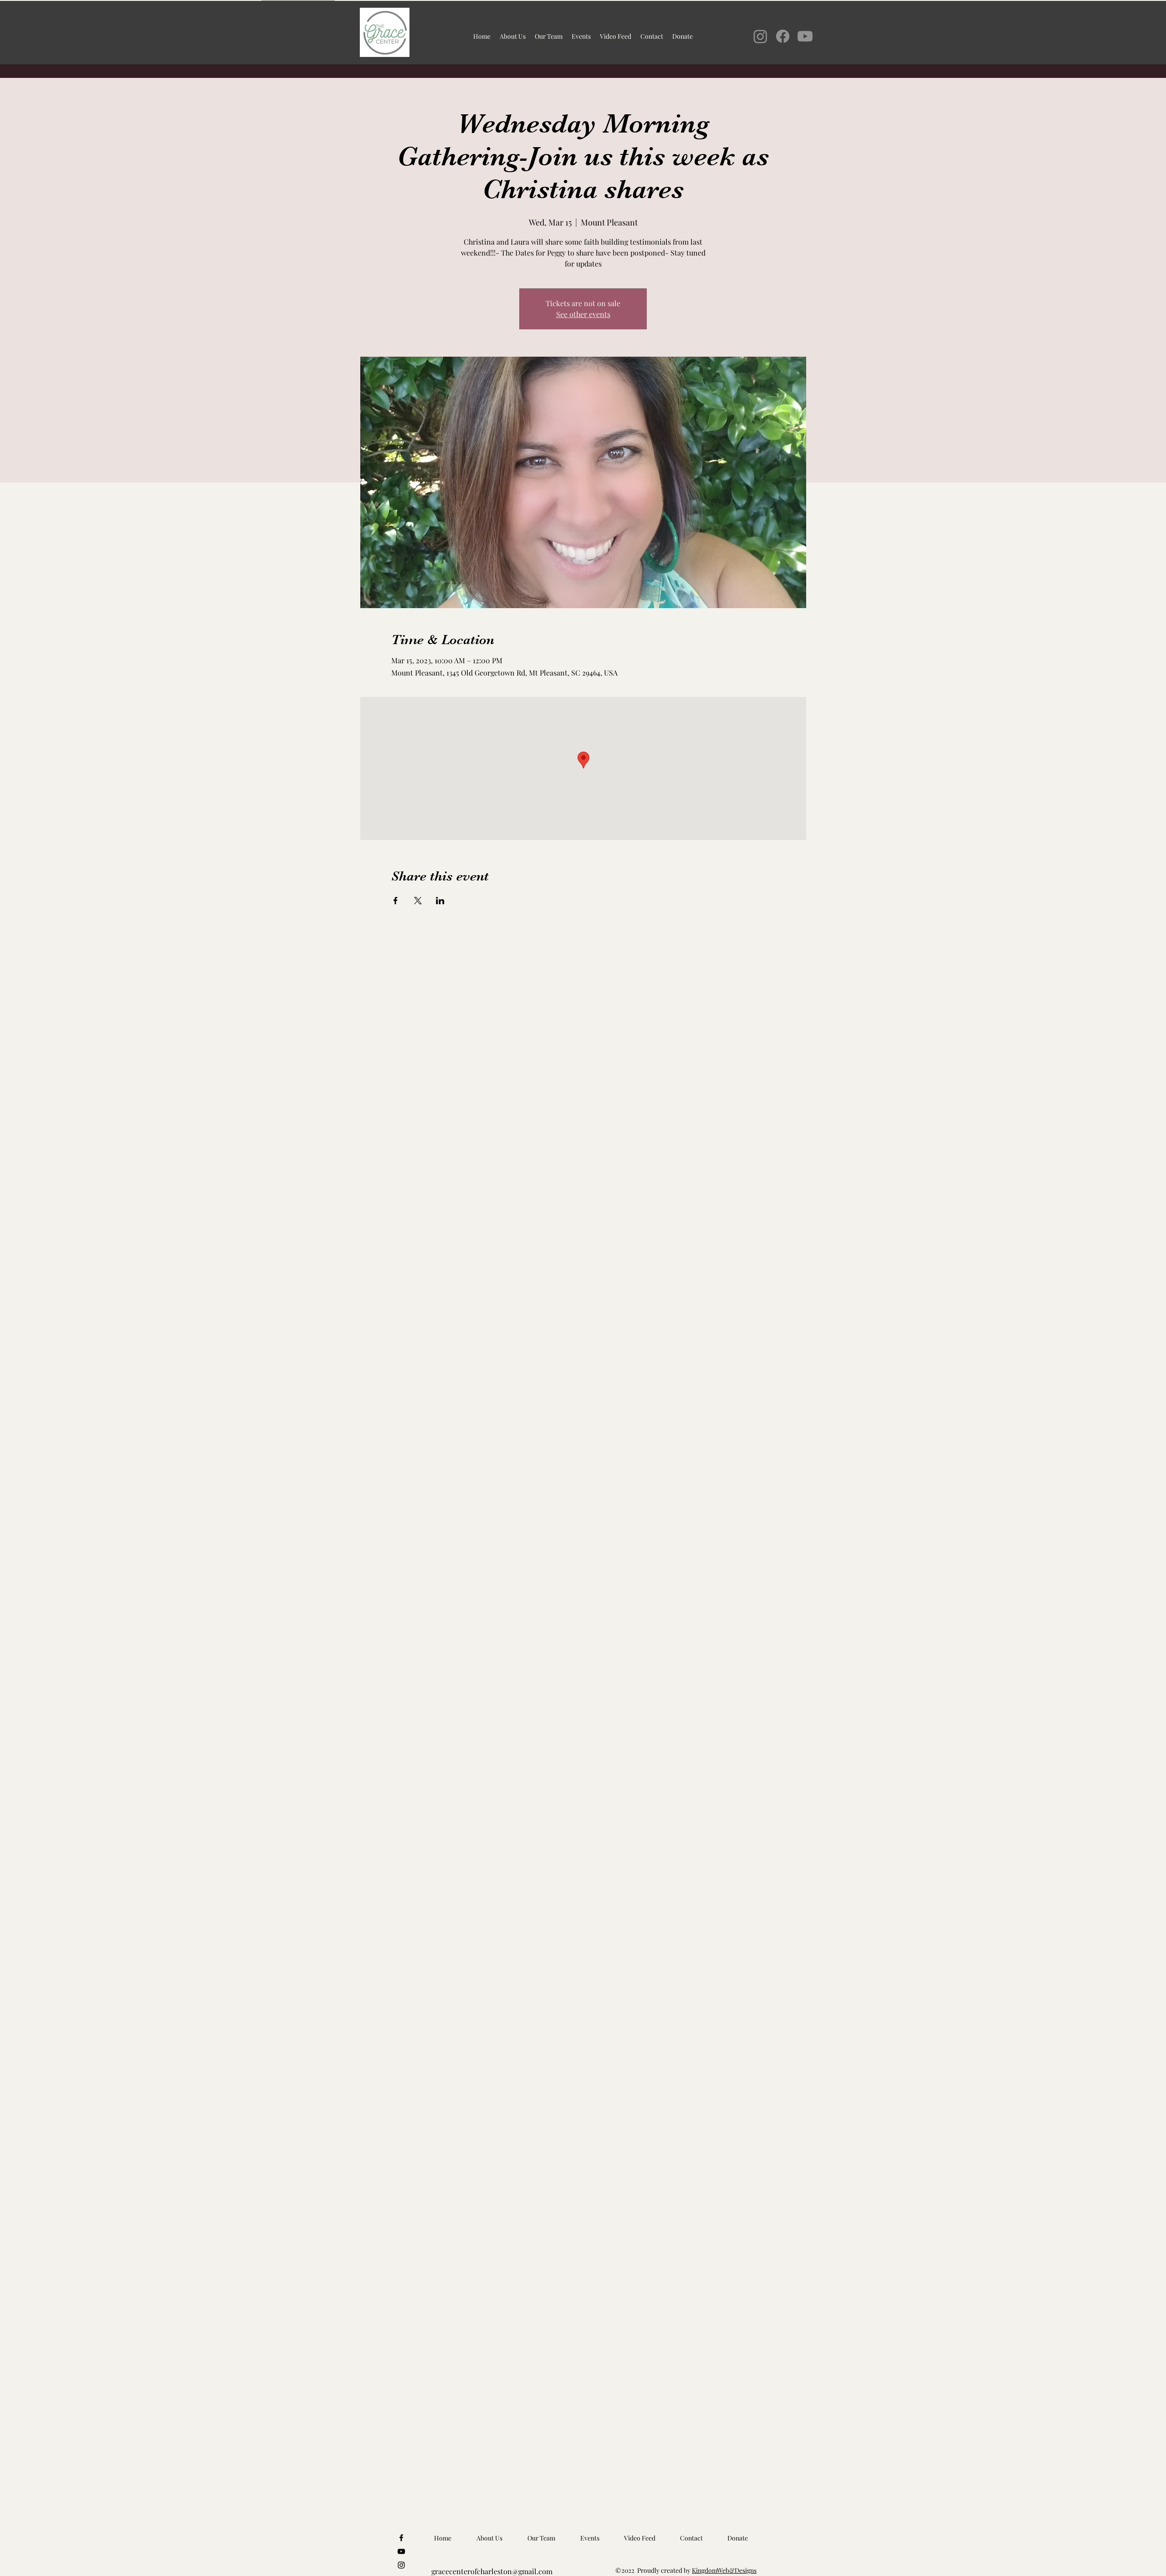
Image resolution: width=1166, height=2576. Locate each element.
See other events (583, 314)
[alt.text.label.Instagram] (401, 2565)
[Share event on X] (418, 901)
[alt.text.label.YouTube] (401, 2551)
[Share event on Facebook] (396, 901)
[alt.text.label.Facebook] (401, 2538)
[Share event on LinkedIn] (440, 901)
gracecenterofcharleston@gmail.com (492, 2571)
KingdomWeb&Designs (724, 2570)
